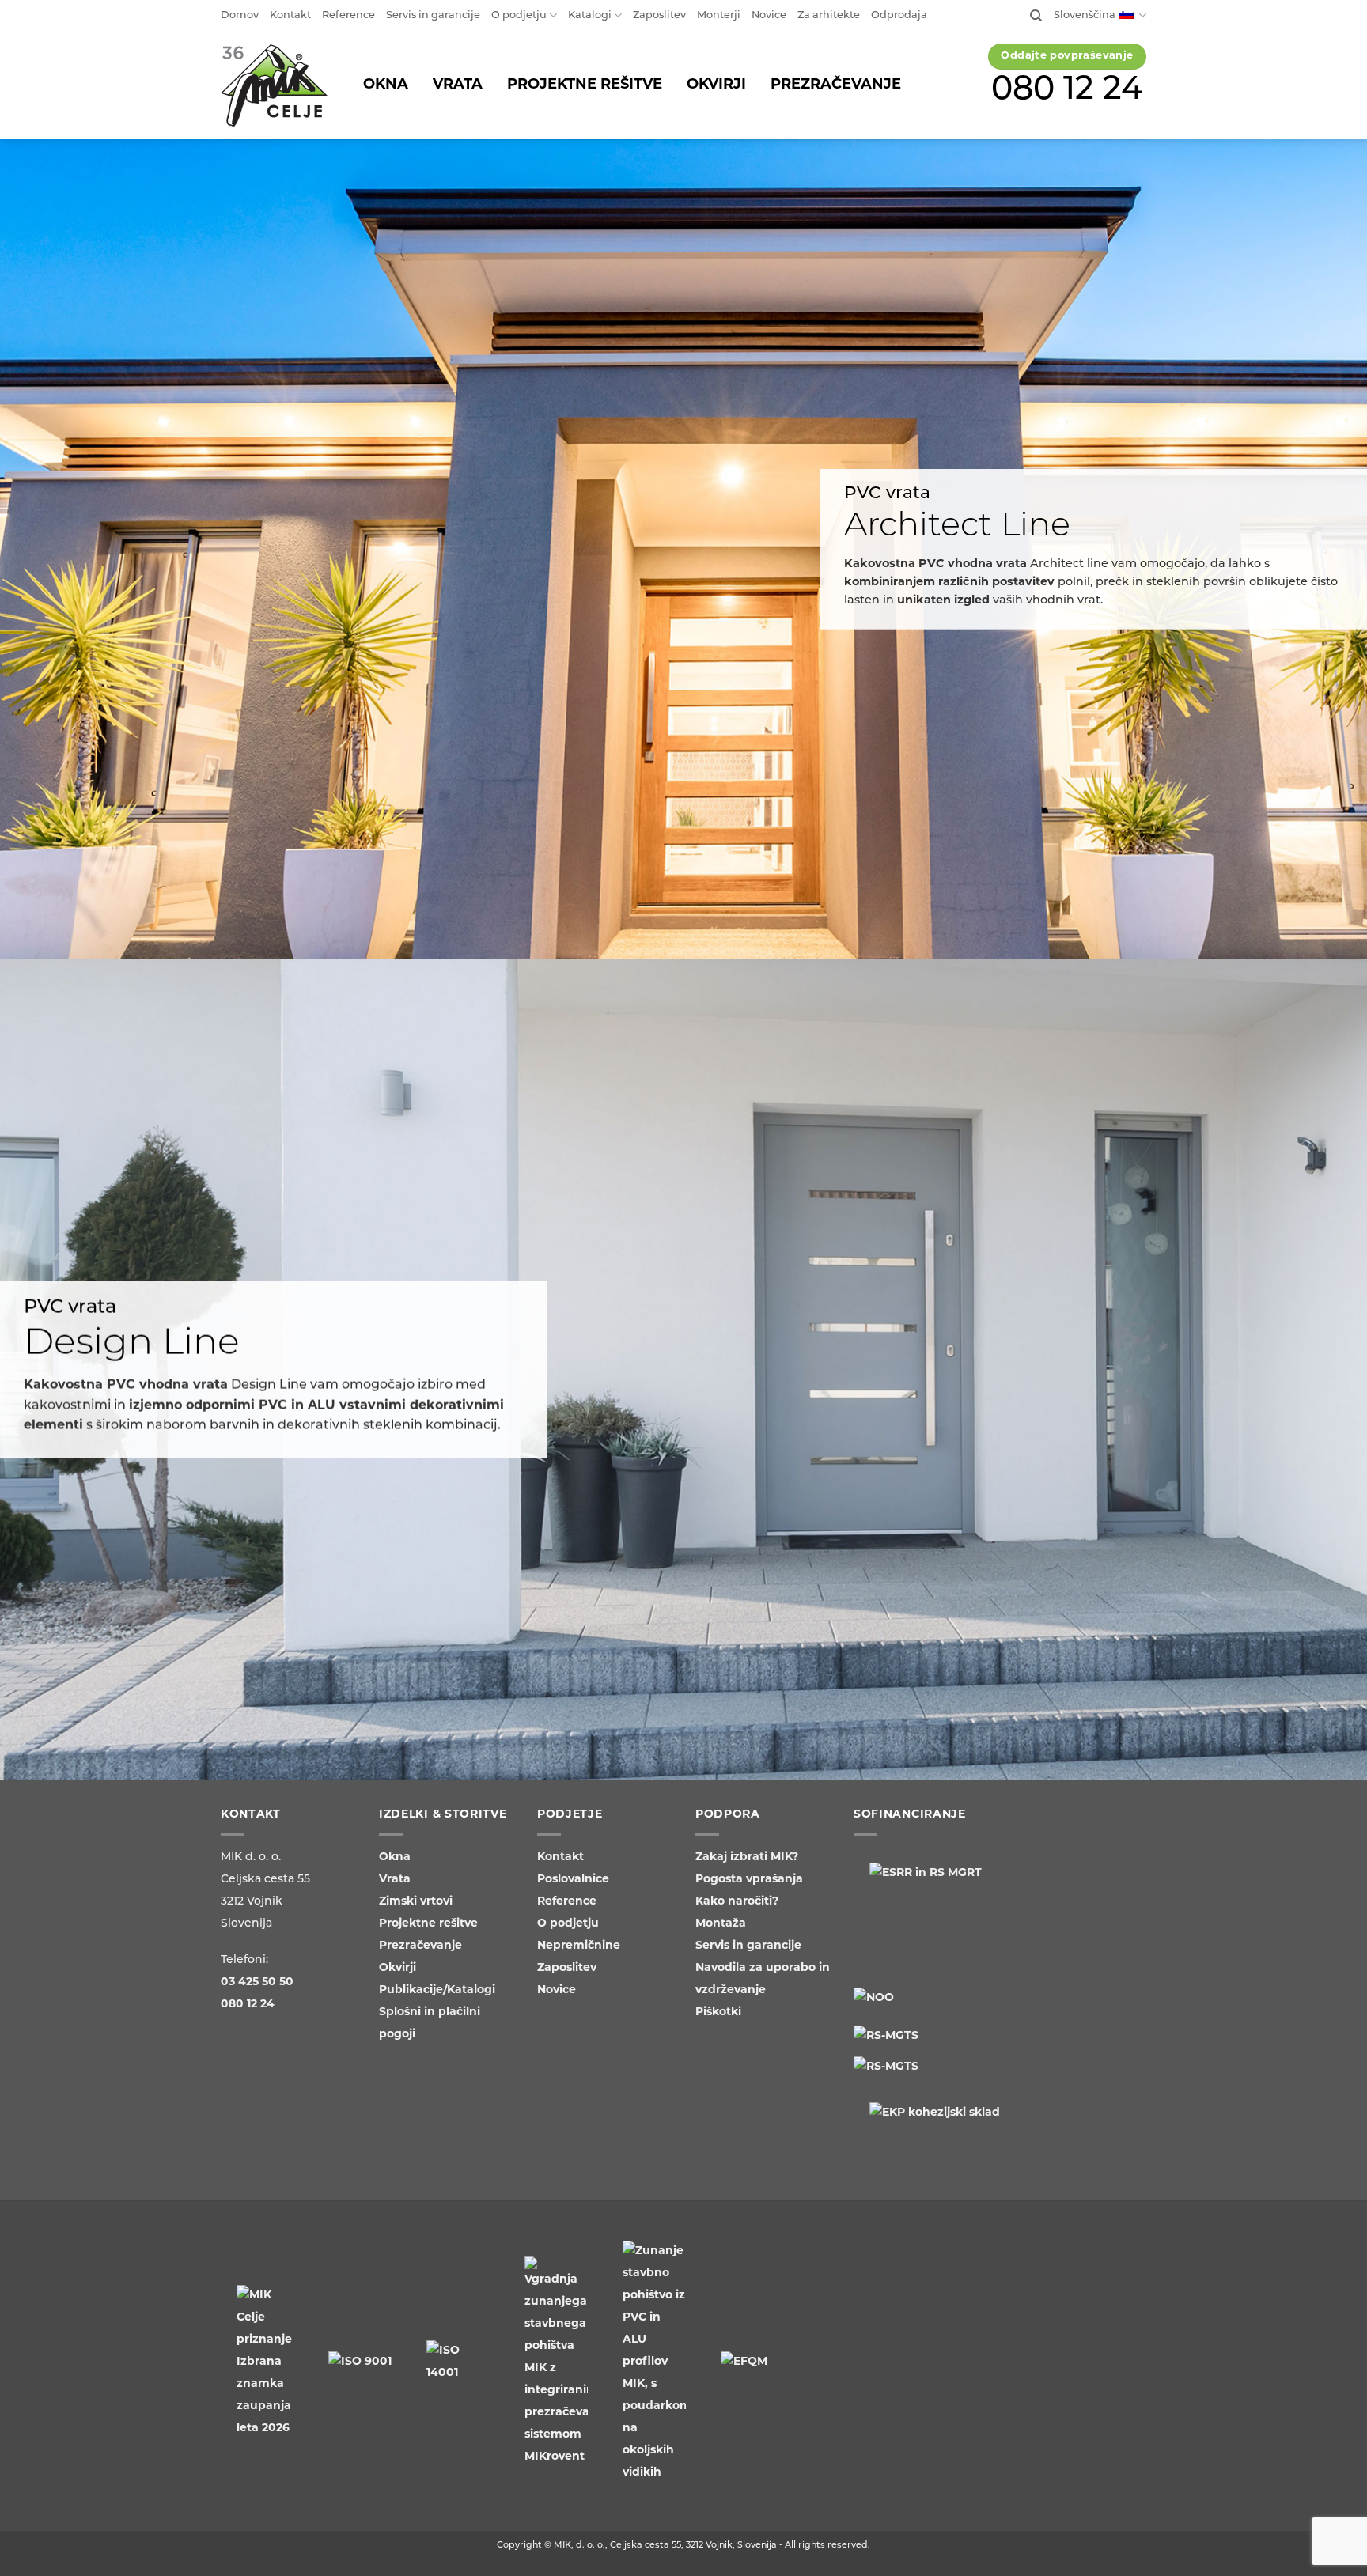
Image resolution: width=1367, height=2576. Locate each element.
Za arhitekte (829, 15)
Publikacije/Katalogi (437, 1990)
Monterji (719, 15)
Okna (395, 1857)
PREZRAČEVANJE (836, 85)
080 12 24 (1068, 91)
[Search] (1036, 16)
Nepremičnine (579, 1946)
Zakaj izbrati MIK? (747, 1857)
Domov (240, 15)
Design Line (132, 1344)
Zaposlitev (659, 15)
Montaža (721, 1924)
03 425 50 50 (257, 1982)
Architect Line (957, 527)
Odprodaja (899, 15)
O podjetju (519, 15)
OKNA (386, 85)
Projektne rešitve (428, 1924)
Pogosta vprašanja (749, 1880)
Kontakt (290, 15)
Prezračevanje (420, 1946)
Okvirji (398, 1968)
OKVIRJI (716, 85)
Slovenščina (1085, 15)
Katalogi (590, 15)
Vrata (395, 1880)
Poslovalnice (573, 1880)
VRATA (458, 85)
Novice (769, 15)
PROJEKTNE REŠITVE (585, 85)
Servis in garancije (433, 15)
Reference (348, 15)
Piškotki (718, 2012)
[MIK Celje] (274, 86)
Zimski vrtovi (416, 1902)
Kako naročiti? (737, 1902)
